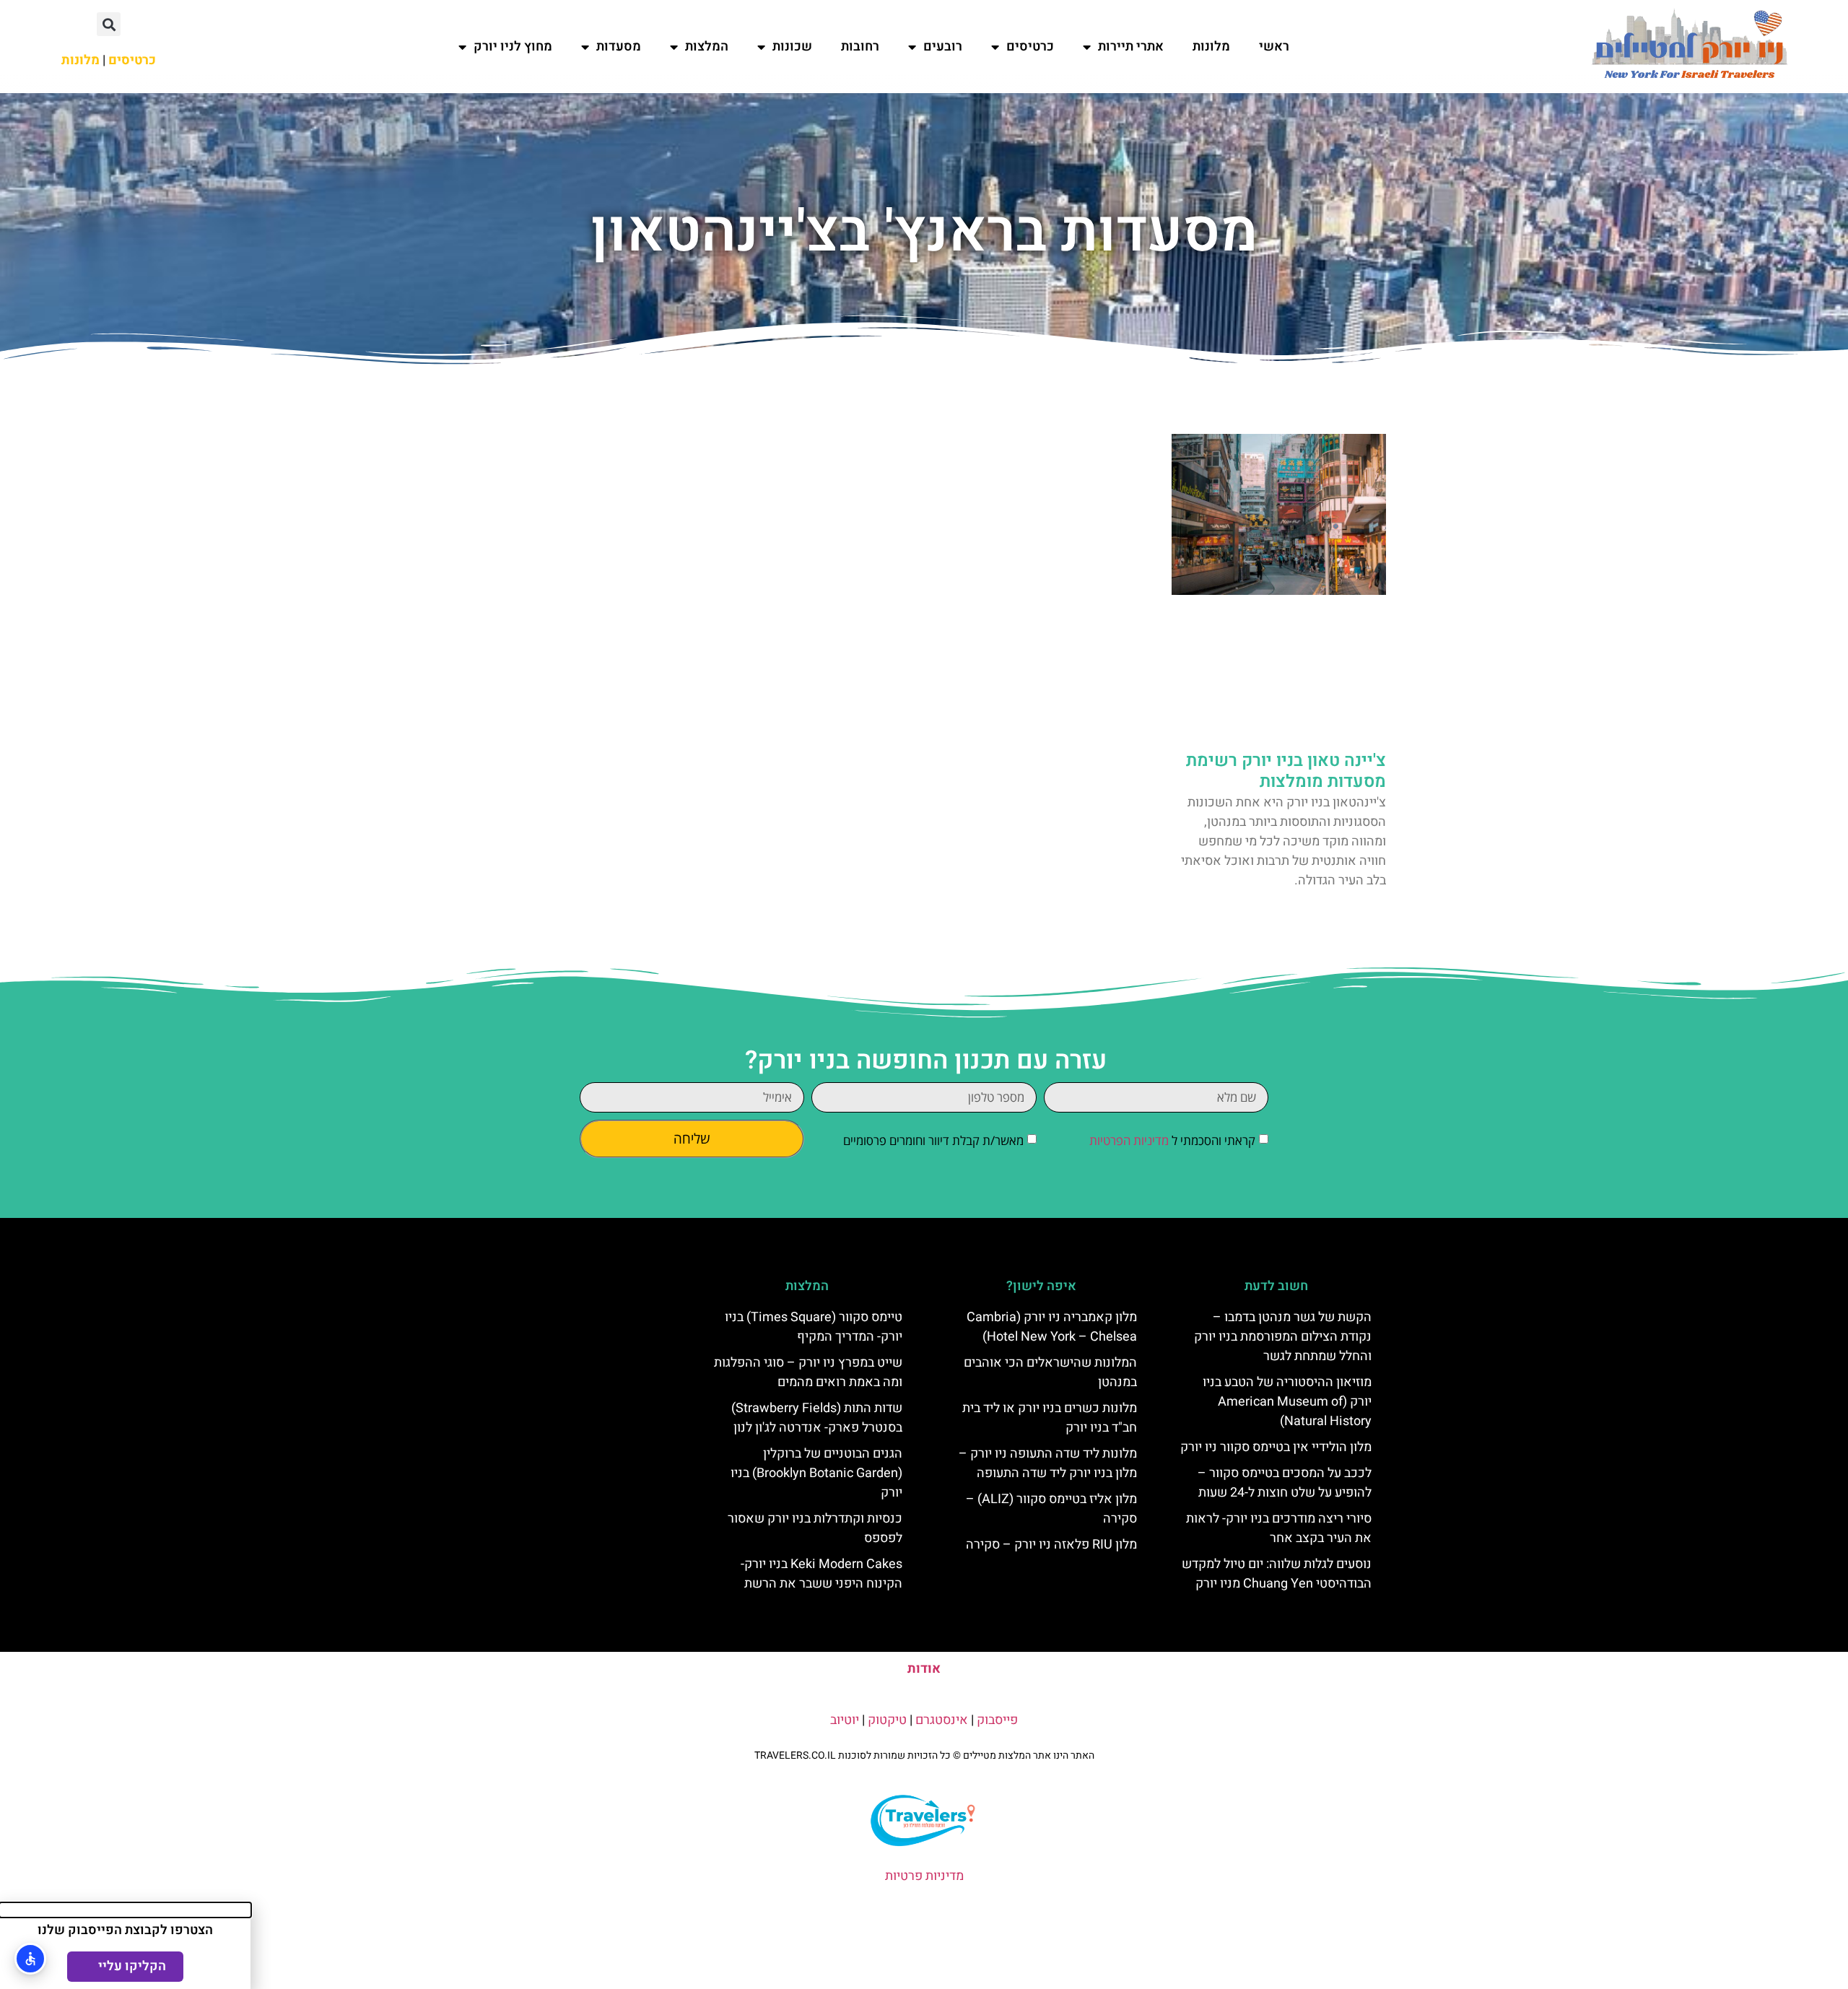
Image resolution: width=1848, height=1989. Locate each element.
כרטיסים (1030, 47)
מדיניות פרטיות (924, 1876)
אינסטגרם (942, 1720)
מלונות (1211, 47)
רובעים (943, 47)
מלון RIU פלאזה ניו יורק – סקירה (1051, 1545)
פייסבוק (997, 1720)
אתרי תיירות (1131, 47)
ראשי (1274, 47)
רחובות (860, 47)
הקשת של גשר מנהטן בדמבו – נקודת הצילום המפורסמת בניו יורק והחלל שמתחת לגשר (1283, 1337)
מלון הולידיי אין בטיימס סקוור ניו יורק (1276, 1447)
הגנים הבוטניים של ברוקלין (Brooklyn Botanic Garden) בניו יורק (816, 1473)
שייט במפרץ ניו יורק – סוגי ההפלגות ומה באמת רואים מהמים (808, 1372)
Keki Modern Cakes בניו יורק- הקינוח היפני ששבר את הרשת (821, 1574)
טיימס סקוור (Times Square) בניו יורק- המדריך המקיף (814, 1327)
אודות (924, 1669)
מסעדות (619, 47)
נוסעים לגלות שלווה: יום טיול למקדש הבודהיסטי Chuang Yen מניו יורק (1277, 1574)
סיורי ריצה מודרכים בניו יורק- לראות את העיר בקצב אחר (1279, 1528)
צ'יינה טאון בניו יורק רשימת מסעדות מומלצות (1286, 771)
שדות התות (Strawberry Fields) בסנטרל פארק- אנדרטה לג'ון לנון (817, 1418)
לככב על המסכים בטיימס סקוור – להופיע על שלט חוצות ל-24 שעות (1285, 1483)
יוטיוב (845, 1720)
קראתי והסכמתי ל (1172, 1140)
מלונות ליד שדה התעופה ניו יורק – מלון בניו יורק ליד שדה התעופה (1048, 1463)
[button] (109, 24)
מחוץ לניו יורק (513, 47)
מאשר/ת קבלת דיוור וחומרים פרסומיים (933, 1140)
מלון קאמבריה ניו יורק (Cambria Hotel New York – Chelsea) (1052, 1327)
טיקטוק (887, 1720)
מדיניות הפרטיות (1129, 1140)
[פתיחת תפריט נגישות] (30, 1959)
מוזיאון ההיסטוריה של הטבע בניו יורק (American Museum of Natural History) (1287, 1402)
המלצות (707, 47)
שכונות (792, 47)
